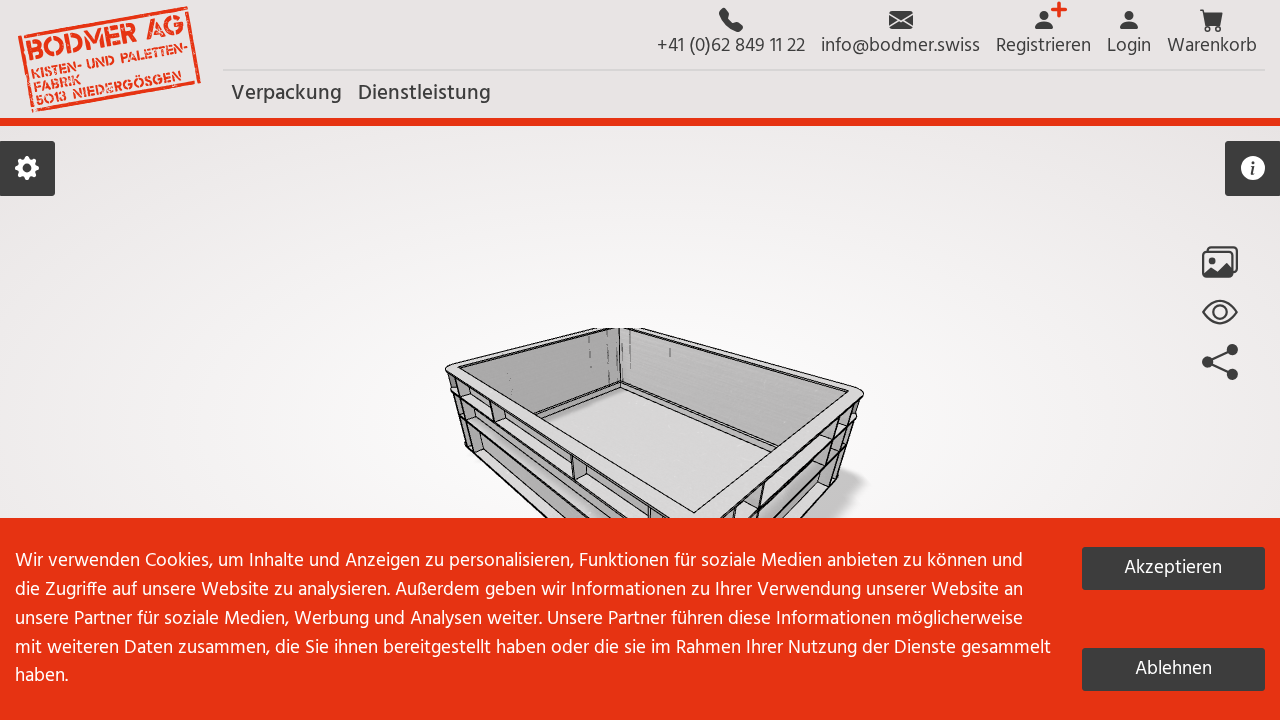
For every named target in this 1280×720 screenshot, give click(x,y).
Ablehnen (1173, 669)
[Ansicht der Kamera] (1220, 312)
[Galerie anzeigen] (1220, 262)
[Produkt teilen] (1220, 362)
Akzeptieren (1173, 568)
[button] (1212, 34)
